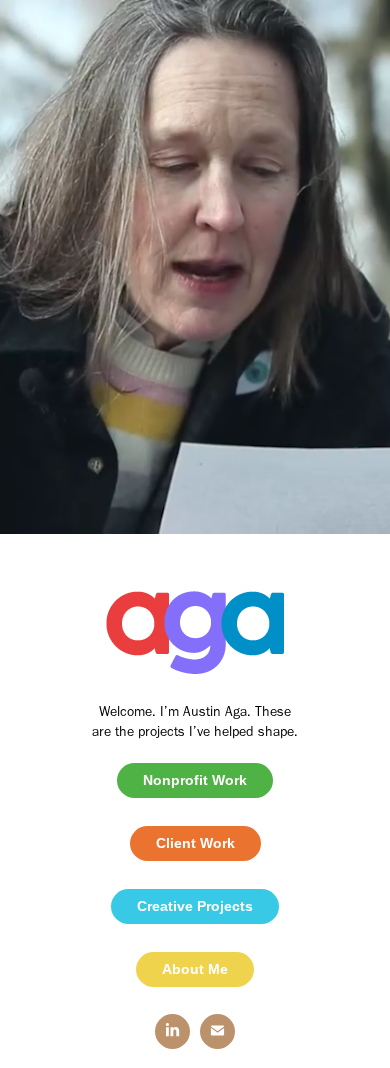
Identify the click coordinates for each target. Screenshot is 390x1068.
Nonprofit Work (195, 780)
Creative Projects (195, 906)
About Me (195, 969)
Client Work (195, 843)
